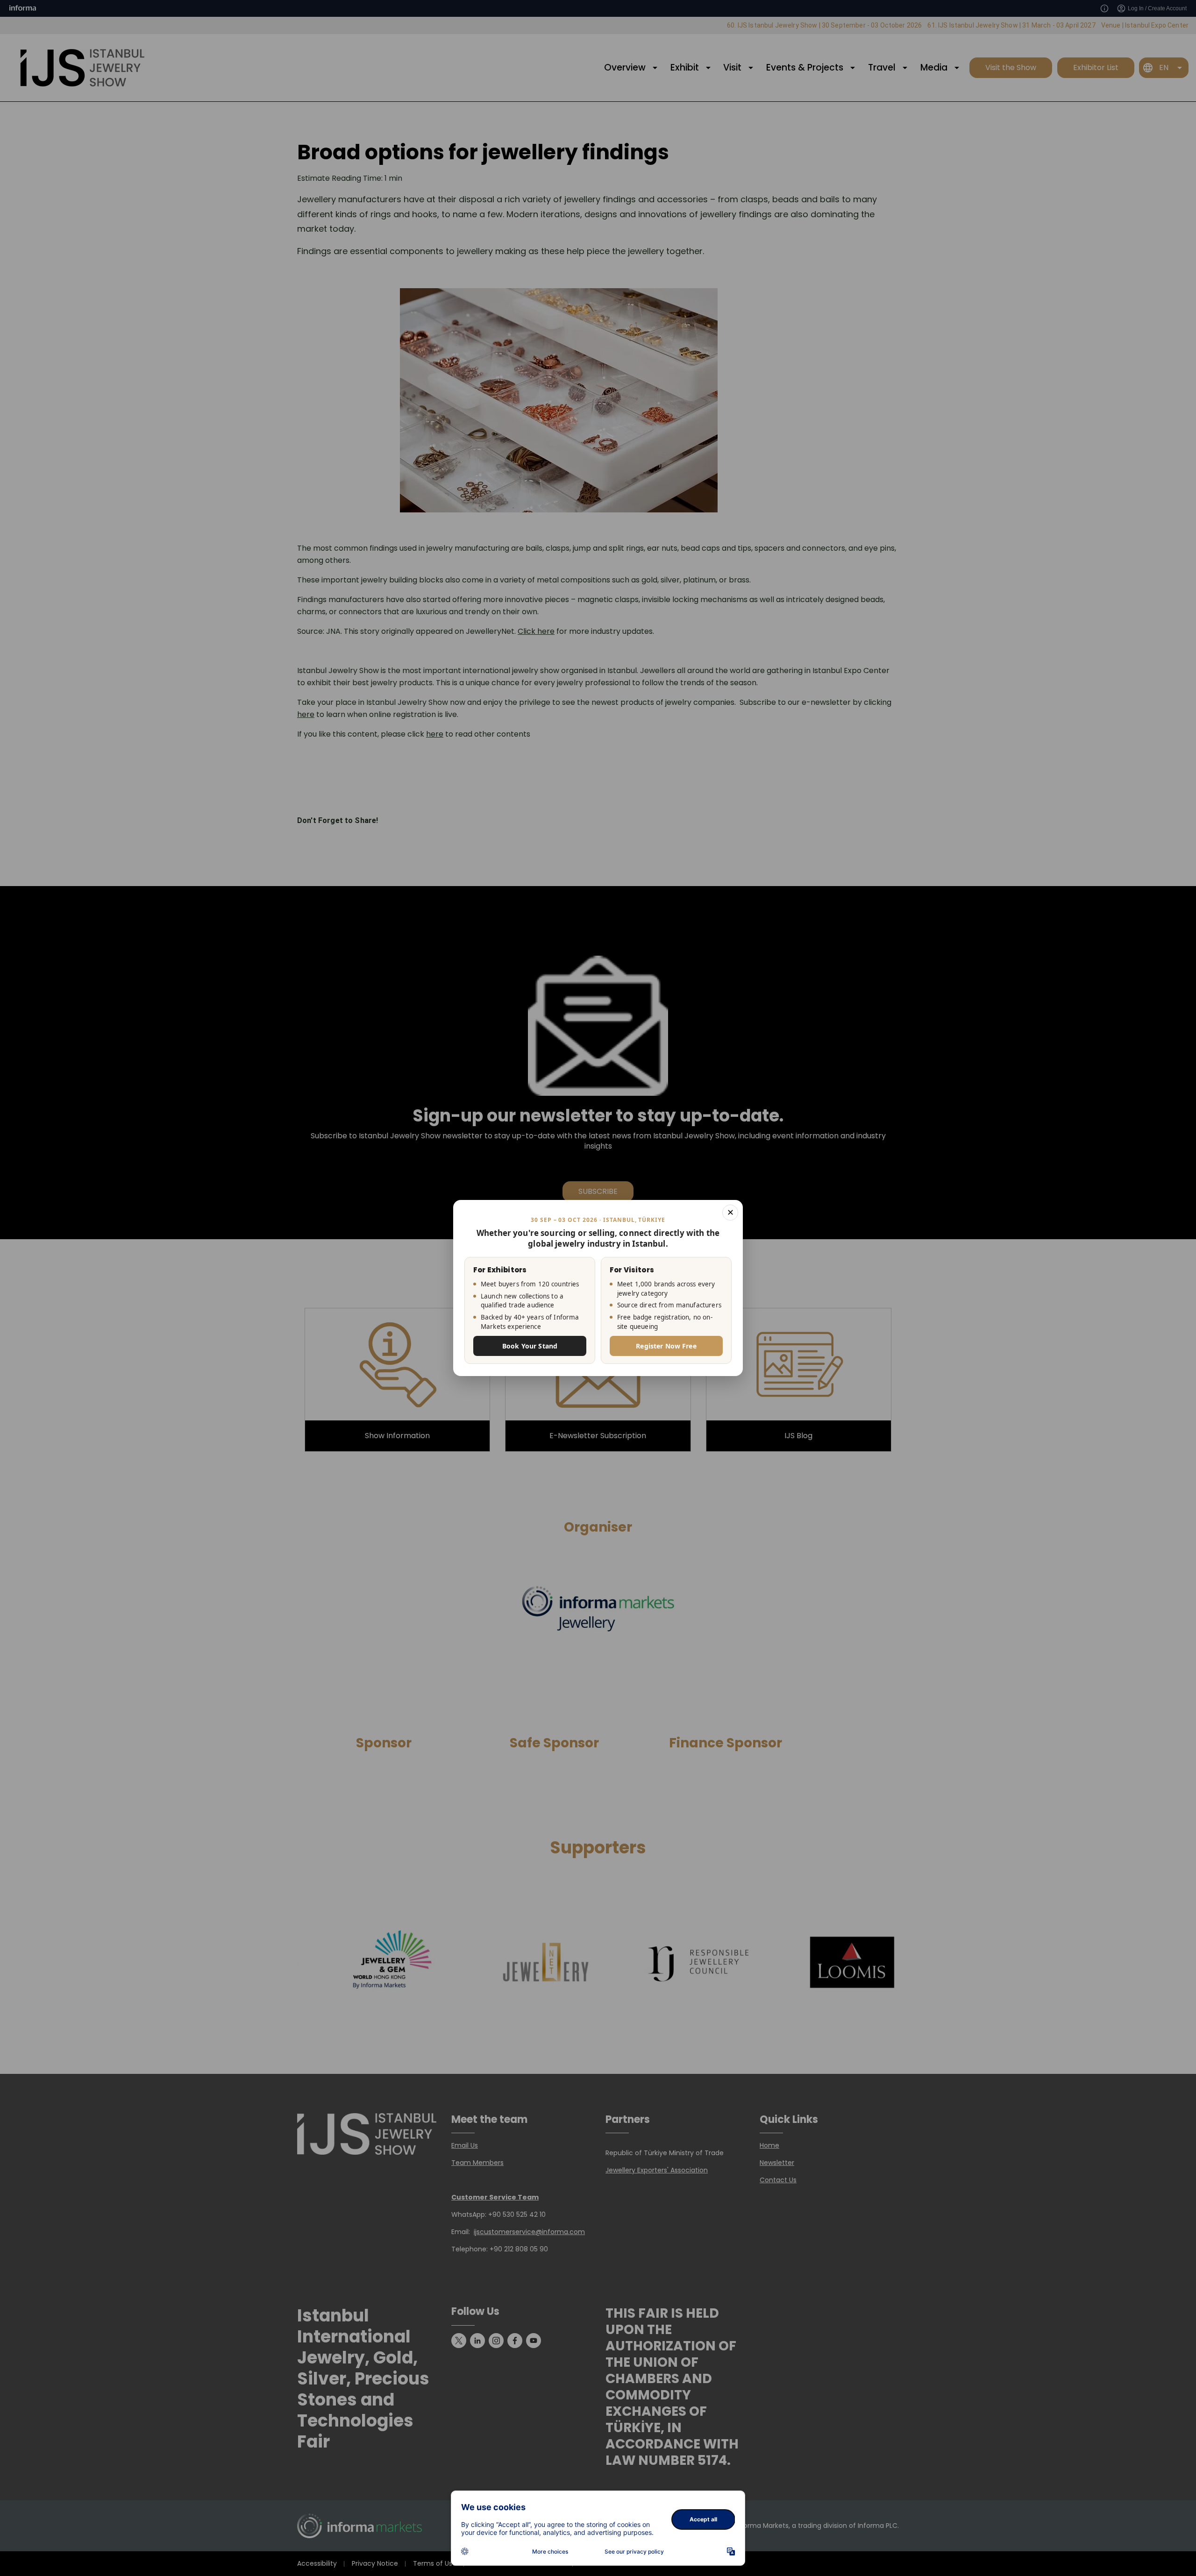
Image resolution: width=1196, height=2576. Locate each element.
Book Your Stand (530, 1346)
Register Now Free (666, 1346)
